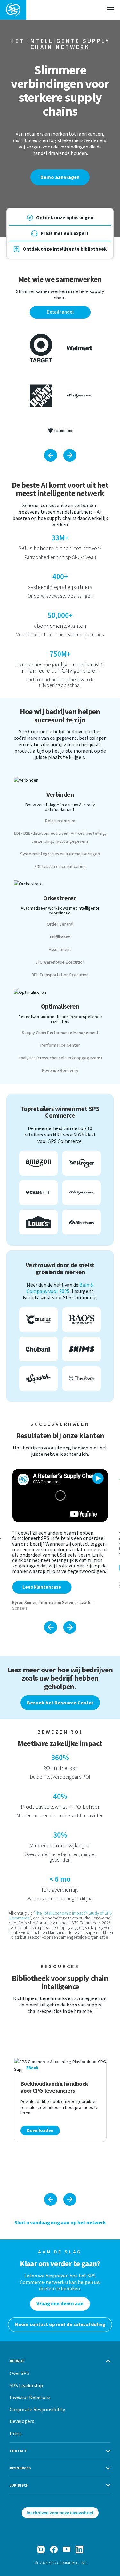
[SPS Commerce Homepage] (13, 10)
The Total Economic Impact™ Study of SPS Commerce (60, 1916)
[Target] (41, 348)
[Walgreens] (79, 396)
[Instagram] (41, 2549)
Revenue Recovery (60, 1071)
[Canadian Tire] (60, 431)
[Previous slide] (51, 1627)
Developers (22, 2421)
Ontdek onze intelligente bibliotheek (65, 249)
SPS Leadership (26, 2385)
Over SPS (19, 2373)
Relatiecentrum (60, 821)
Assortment (60, 950)
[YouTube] (67, 2549)
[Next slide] (70, 1627)
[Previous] (51, 455)
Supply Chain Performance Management (60, 1033)
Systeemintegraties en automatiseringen (60, 854)
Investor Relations (30, 2397)
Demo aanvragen (60, 177)
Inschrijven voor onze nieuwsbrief (60, 2513)
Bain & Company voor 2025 (60, 1288)
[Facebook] (54, 2549)
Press (16, 2433)
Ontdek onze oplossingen (65, 218)
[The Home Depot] (41, 396)
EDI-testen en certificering (60, 867)
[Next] (70, 455)
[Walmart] (79, 348)
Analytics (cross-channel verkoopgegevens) (60, 1058)
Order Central (60, 924)
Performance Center (60, 1045)
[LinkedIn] (79, 2549)
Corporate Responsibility (37, 2409)
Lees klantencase (42, 1587)
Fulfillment (60, 937)
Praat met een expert (65, 233)
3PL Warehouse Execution (60, 962)
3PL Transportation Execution (60, 975)
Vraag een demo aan (60, 2304)
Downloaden (40, 2131)
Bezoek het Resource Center (60, 1703)
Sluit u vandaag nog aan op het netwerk (60, 2223)
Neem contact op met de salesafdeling (60, 2325)
